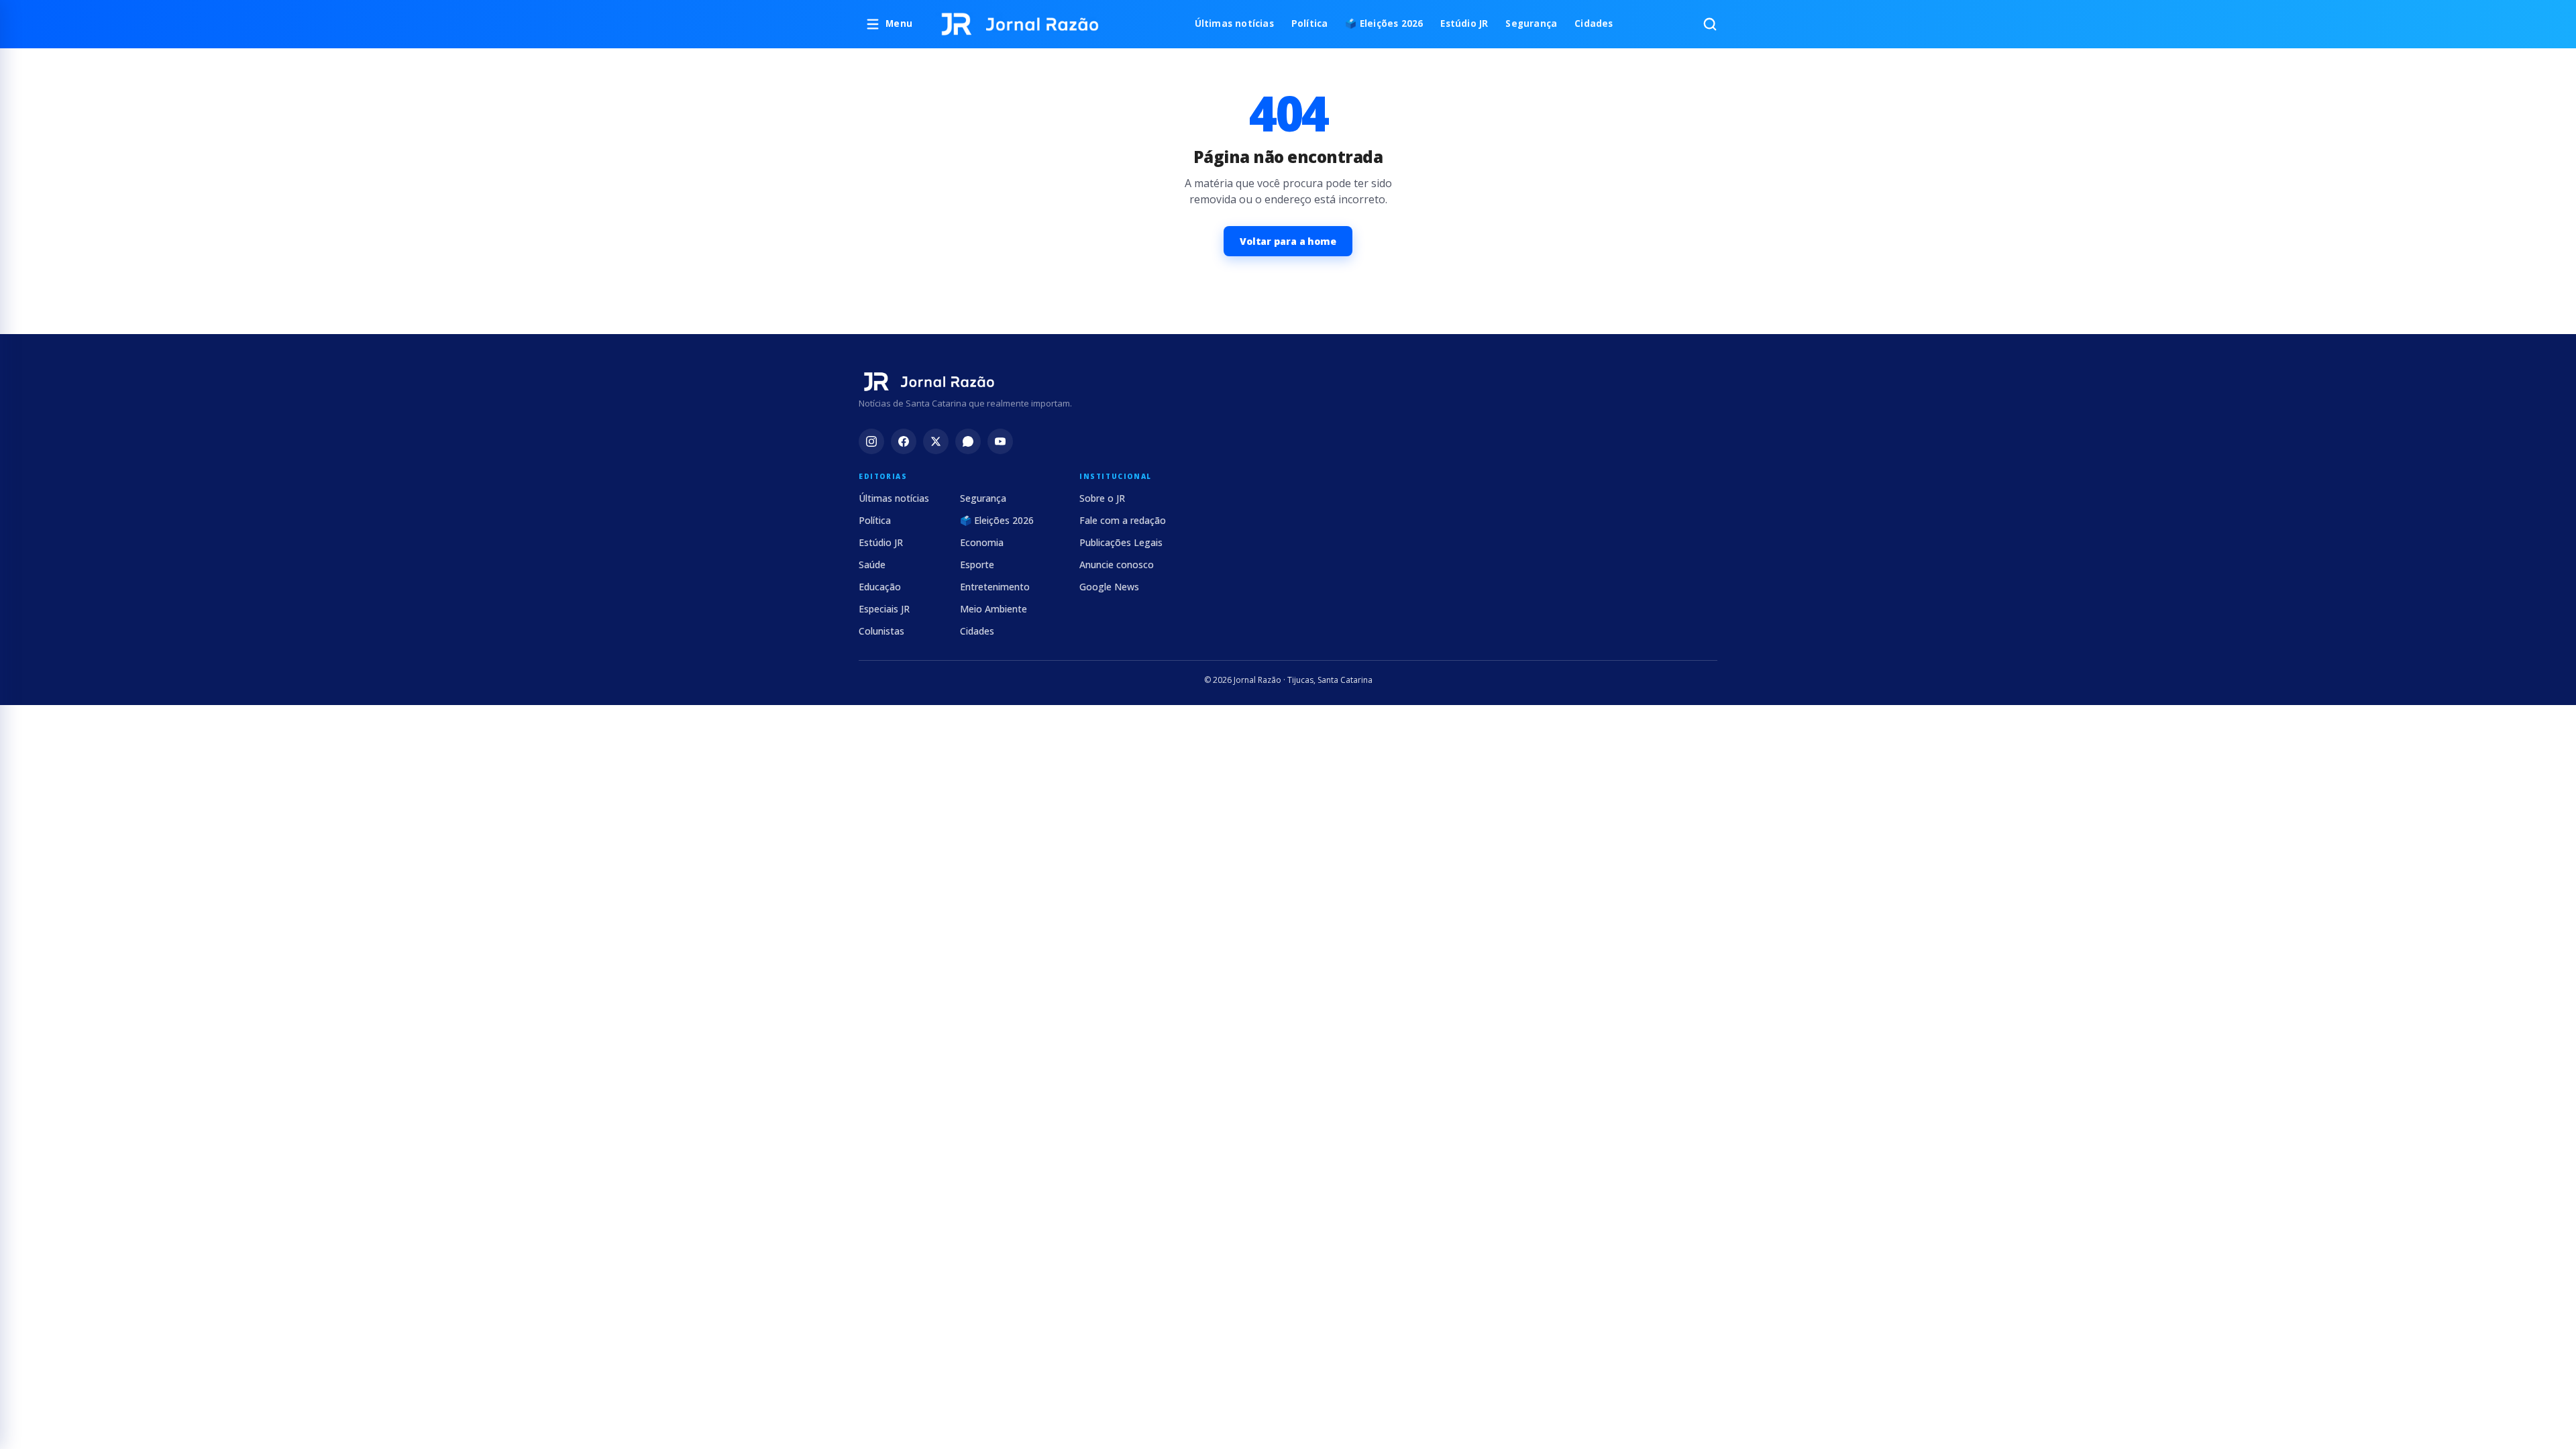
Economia (982, 542)
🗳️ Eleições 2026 (1384, 23)
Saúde (872, 565)
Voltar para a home (1288, 241)
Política (1310, 23)
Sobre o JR (1102, 498)
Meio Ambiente (994, 609)
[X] (936, 441)
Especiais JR (884, 609)
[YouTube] (1000, 441)
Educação (880, 587)
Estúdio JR (1464, 23)
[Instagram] (871, 441)
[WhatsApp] (968, 441)
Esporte (977, 565)
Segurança (1531, 23)
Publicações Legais (1121, 542)
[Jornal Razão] (1020, 24)
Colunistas (881, 631)
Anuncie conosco (1117, 565)
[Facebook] (904, 441)
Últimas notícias (1234, 23)
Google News (1109, 587)
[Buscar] (1710, 24)
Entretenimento (995, 587)
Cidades (1594, 23)
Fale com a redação (1123, 520)
